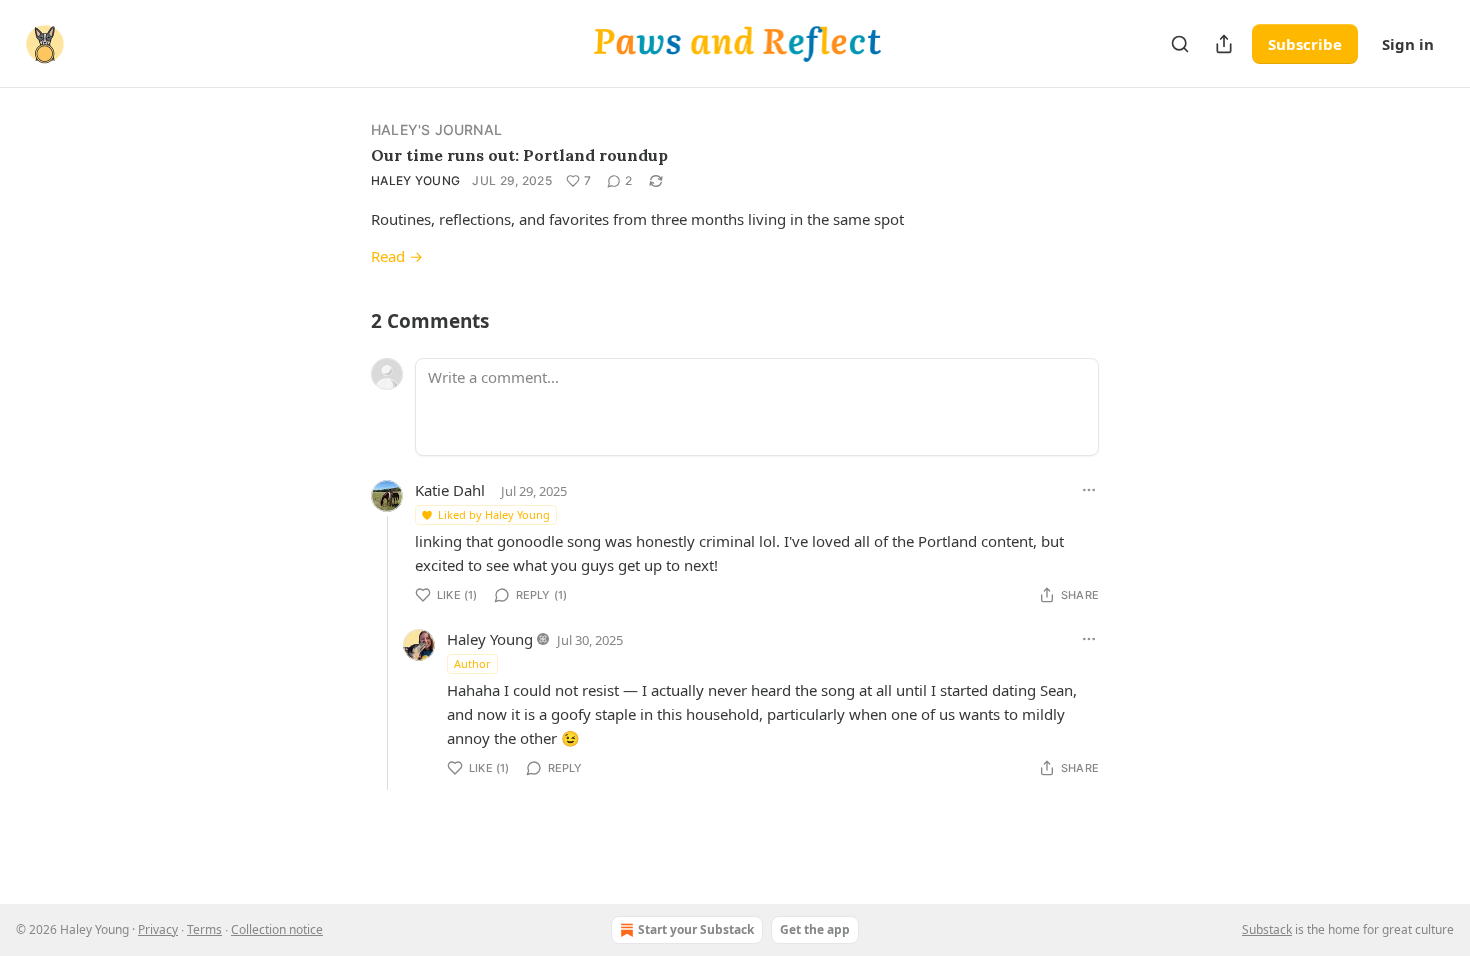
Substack (1267, 929)
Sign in (1408, 44)
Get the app (815, 929)
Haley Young (415, 180)
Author (472, 663)
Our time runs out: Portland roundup (519, 155)
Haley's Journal (436, 129)
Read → (397, 256)
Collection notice (277, 929)
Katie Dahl (450, 490)
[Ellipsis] (1089, 490)
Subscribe (1305, 44)
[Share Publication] (1224, 44)
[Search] (1180, 44)
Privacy (158, 929)
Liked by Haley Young (494, 514)
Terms (204, 929)
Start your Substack (696, 929)
